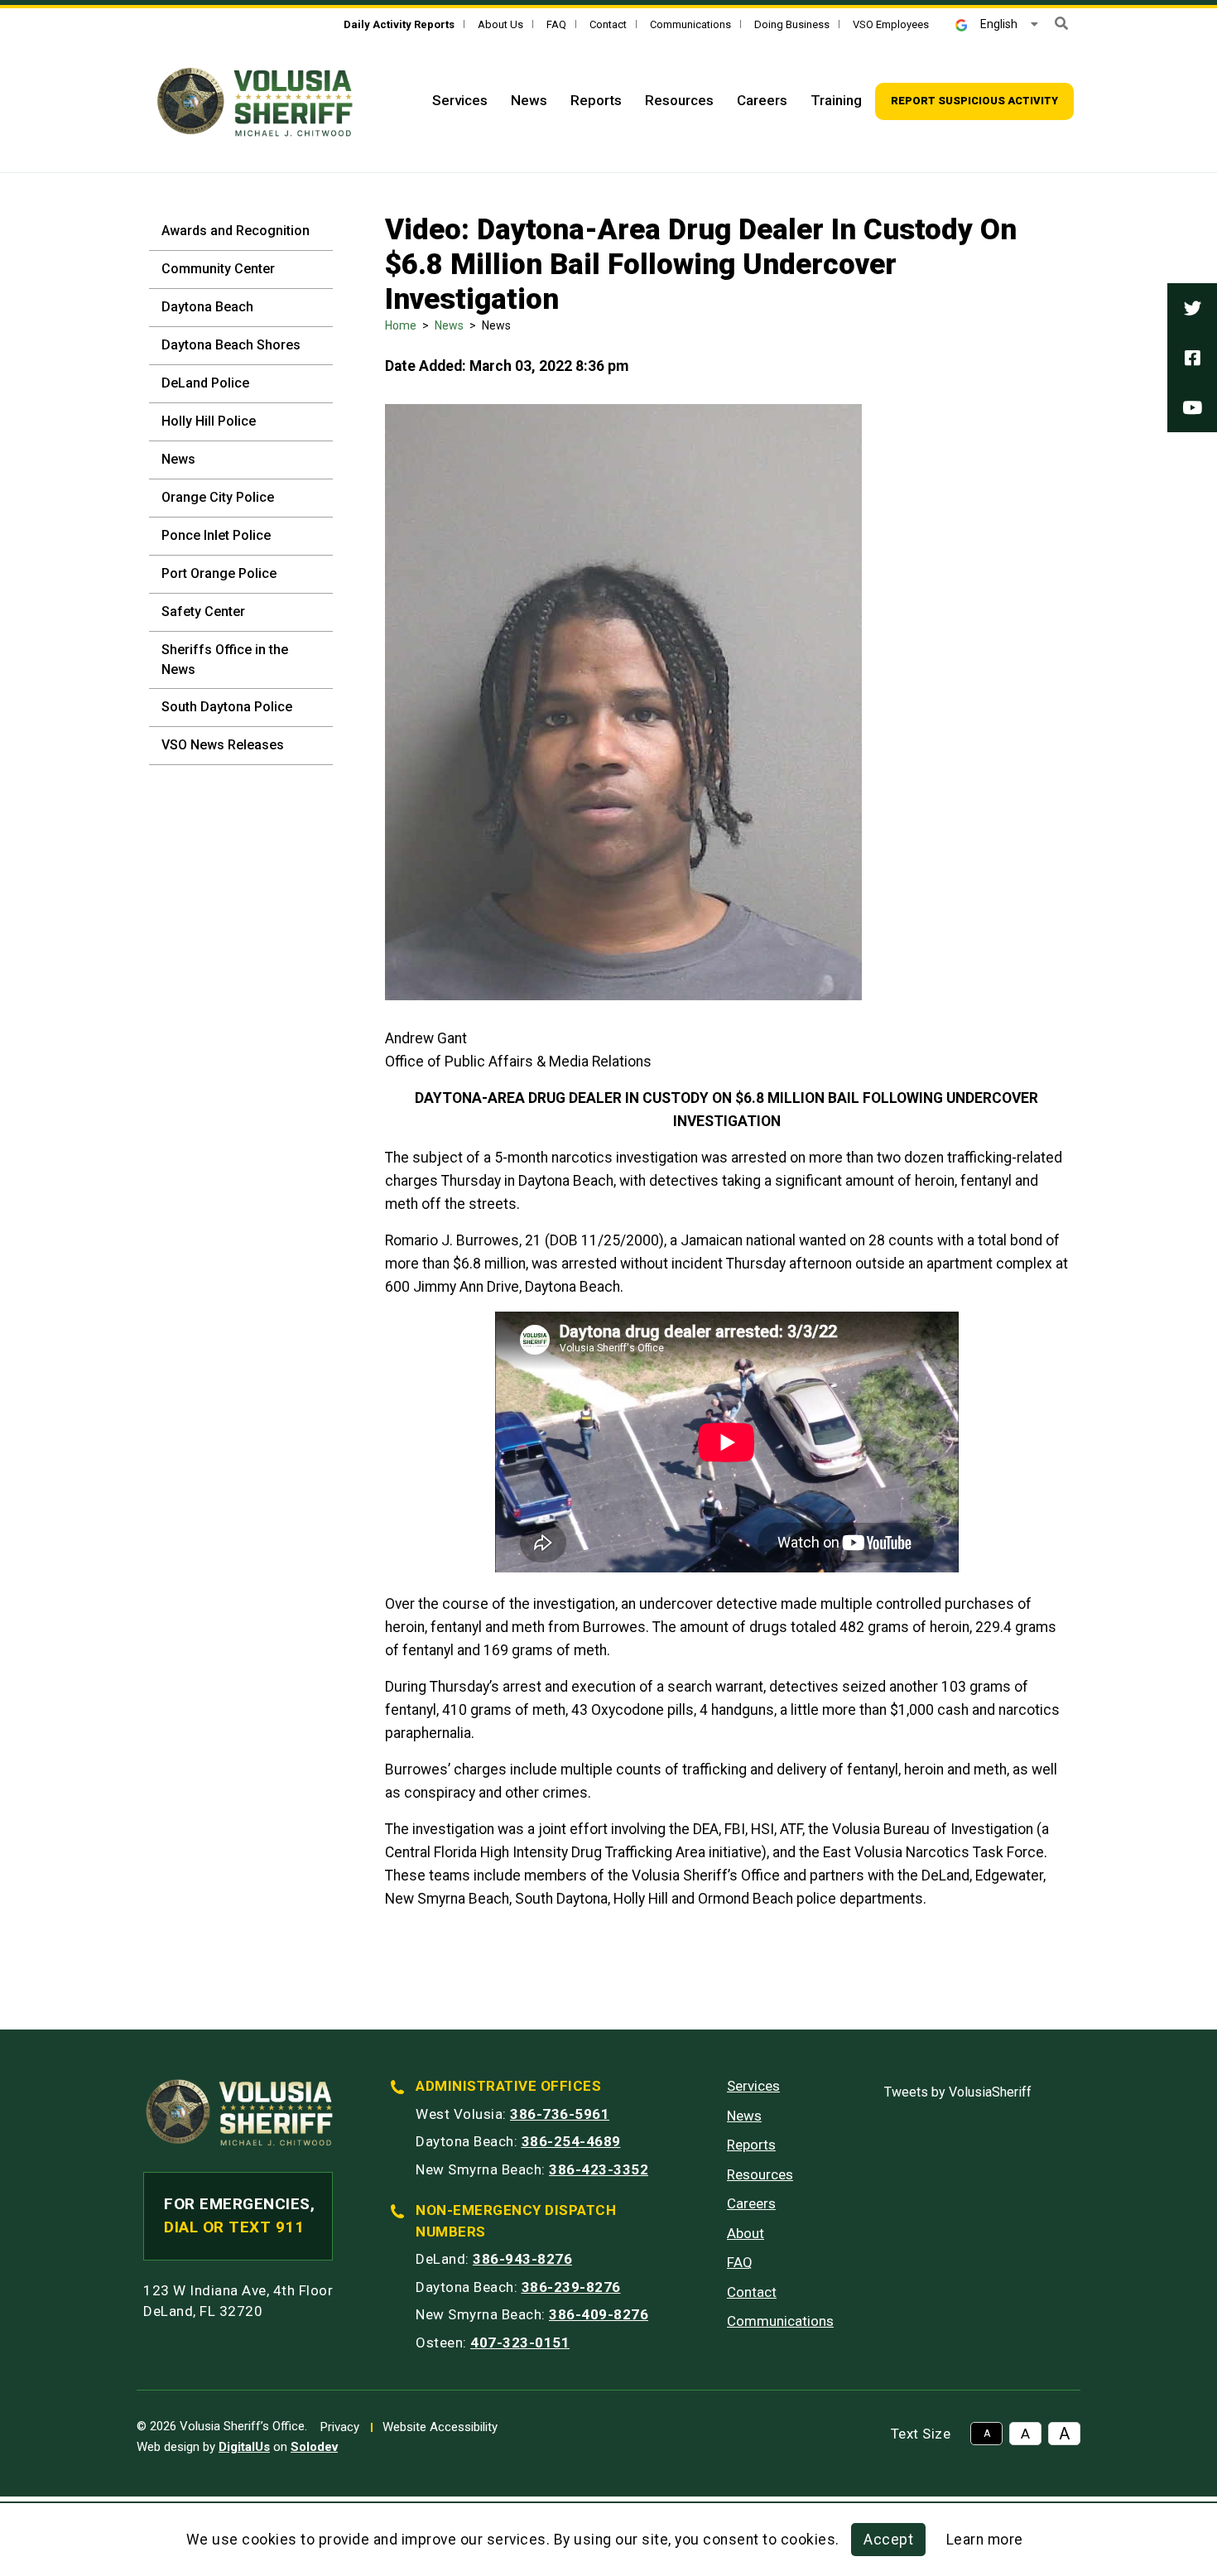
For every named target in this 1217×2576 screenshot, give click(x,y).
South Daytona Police (227, 707)
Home (401, 325)
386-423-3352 (599, 2169)
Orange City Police (218, 497)
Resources (679, 100)
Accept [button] (888, 2540)
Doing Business (792, 24)
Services (460, 100)
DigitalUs (244, 2447)
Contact (608, 24)
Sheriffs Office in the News (225, 660)
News (529, 100)
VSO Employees (891, 24)
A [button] (987, 2434)
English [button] (999, 24)
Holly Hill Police (209, 421)
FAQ (556, 24)
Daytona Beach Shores (231, 345)
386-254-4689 (571, 2141)
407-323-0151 (520, 2342)
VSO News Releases (223, 745)
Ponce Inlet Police (216, 535)
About (746, 2233)
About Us (500, 24)
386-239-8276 (571, 2287)
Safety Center (203, 611)
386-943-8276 (522, 2259)
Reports (596, 100)
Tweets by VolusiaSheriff (958, 2092)
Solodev (314, 2447)
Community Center (218, 269)
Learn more (985, 2540)
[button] (1061, 24)
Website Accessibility (440, 2427)
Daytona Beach (207, 307)
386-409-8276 (599, 2314)
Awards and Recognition (236, 231)
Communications (690, 24)
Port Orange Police (219, 573)
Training (836, 100)
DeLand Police (205, 383)
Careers (762, 100)
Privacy (340, 2427)
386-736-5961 (560, 2114)
